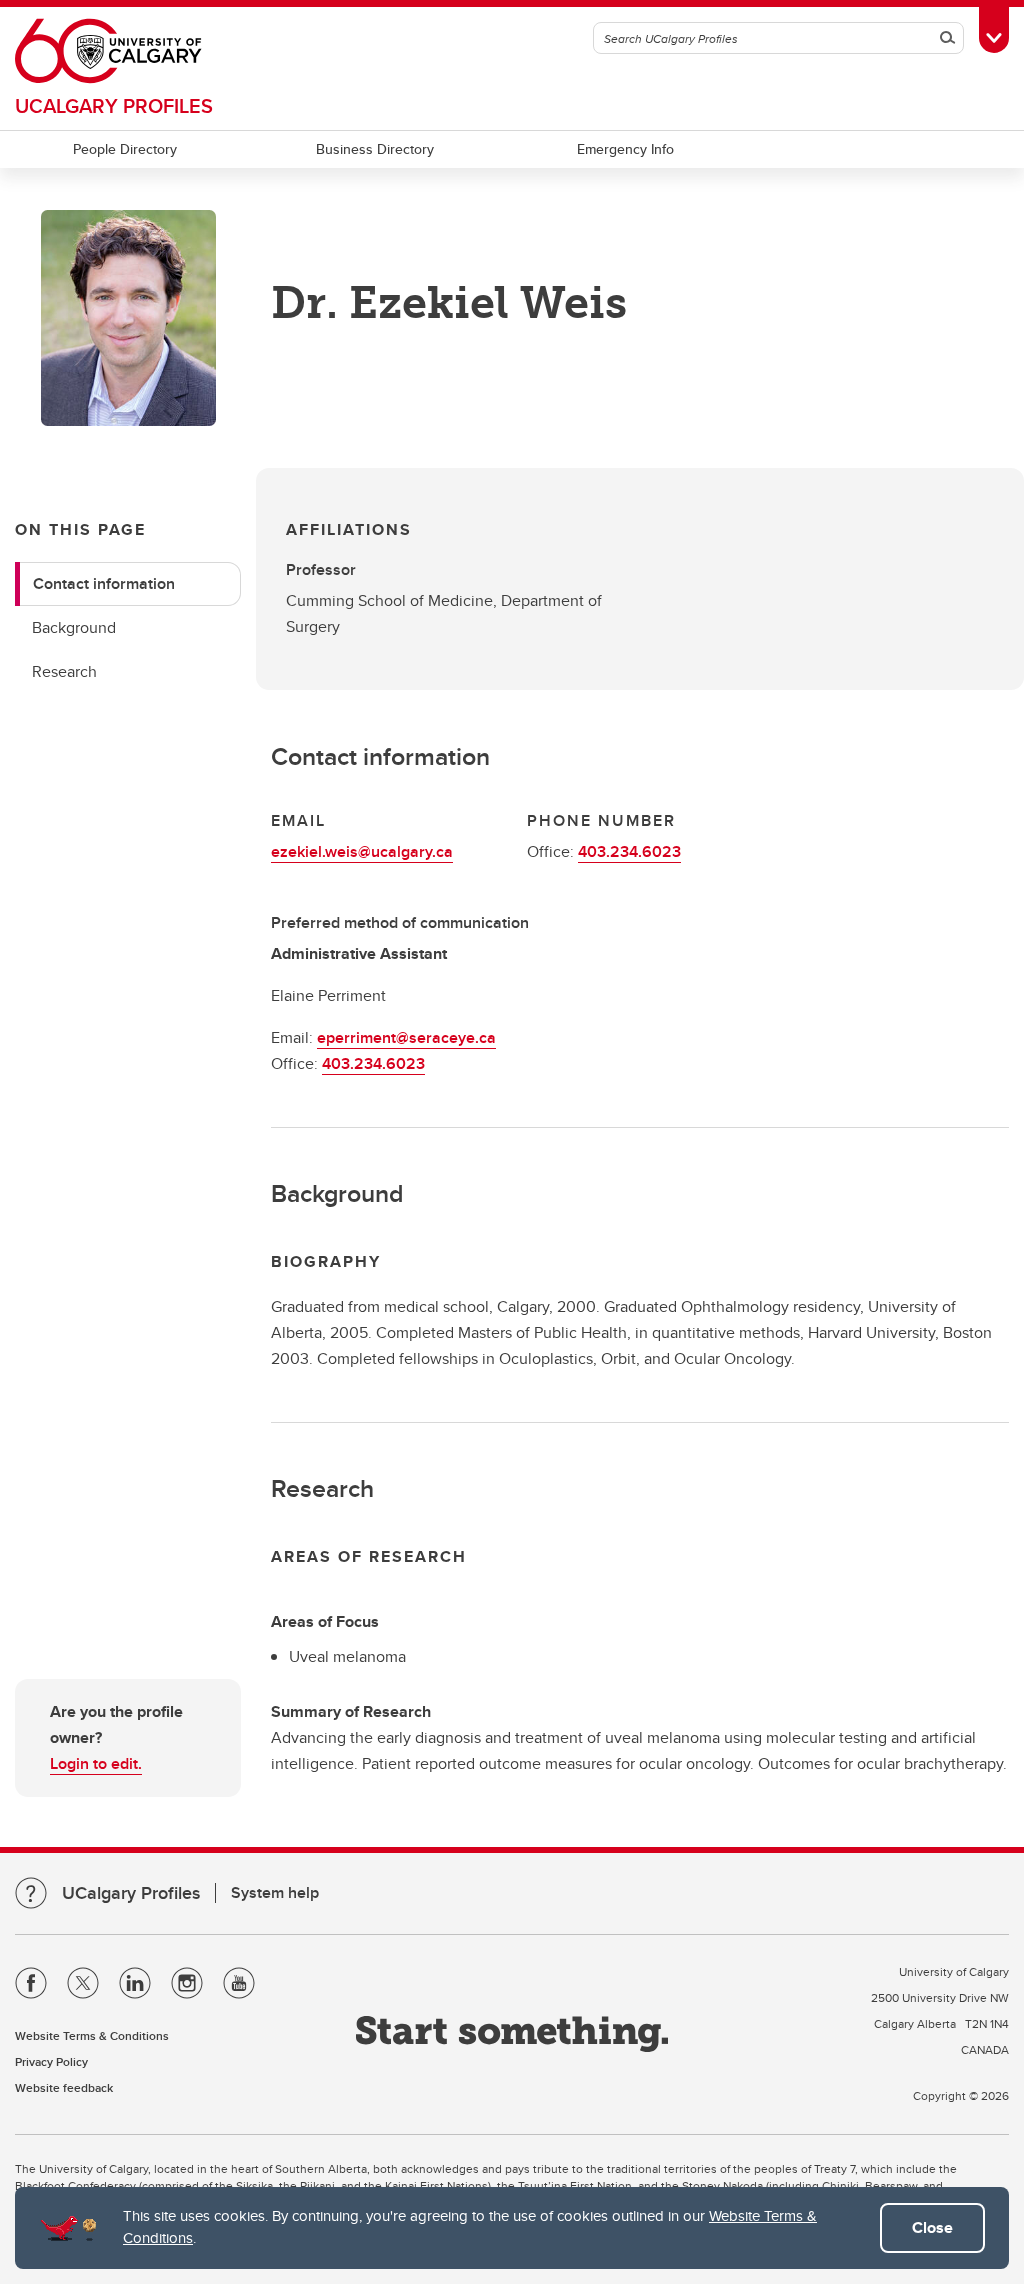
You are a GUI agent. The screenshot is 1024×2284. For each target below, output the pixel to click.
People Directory (125, 149)
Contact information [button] (104, 583)
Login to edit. (96, 1763)
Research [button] (64, 671)
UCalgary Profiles (114, 105)
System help (275, 1892)
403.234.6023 (629, 851)
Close (932, 2227)
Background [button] (74, 627)
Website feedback (64, 2087)
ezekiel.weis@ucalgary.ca (362, 851)
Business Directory (375, 149)
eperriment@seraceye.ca (406, 1037)
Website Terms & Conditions (92, 2035)
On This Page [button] (80, 529)
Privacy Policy (51, 2061)
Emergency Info (625, 149)
